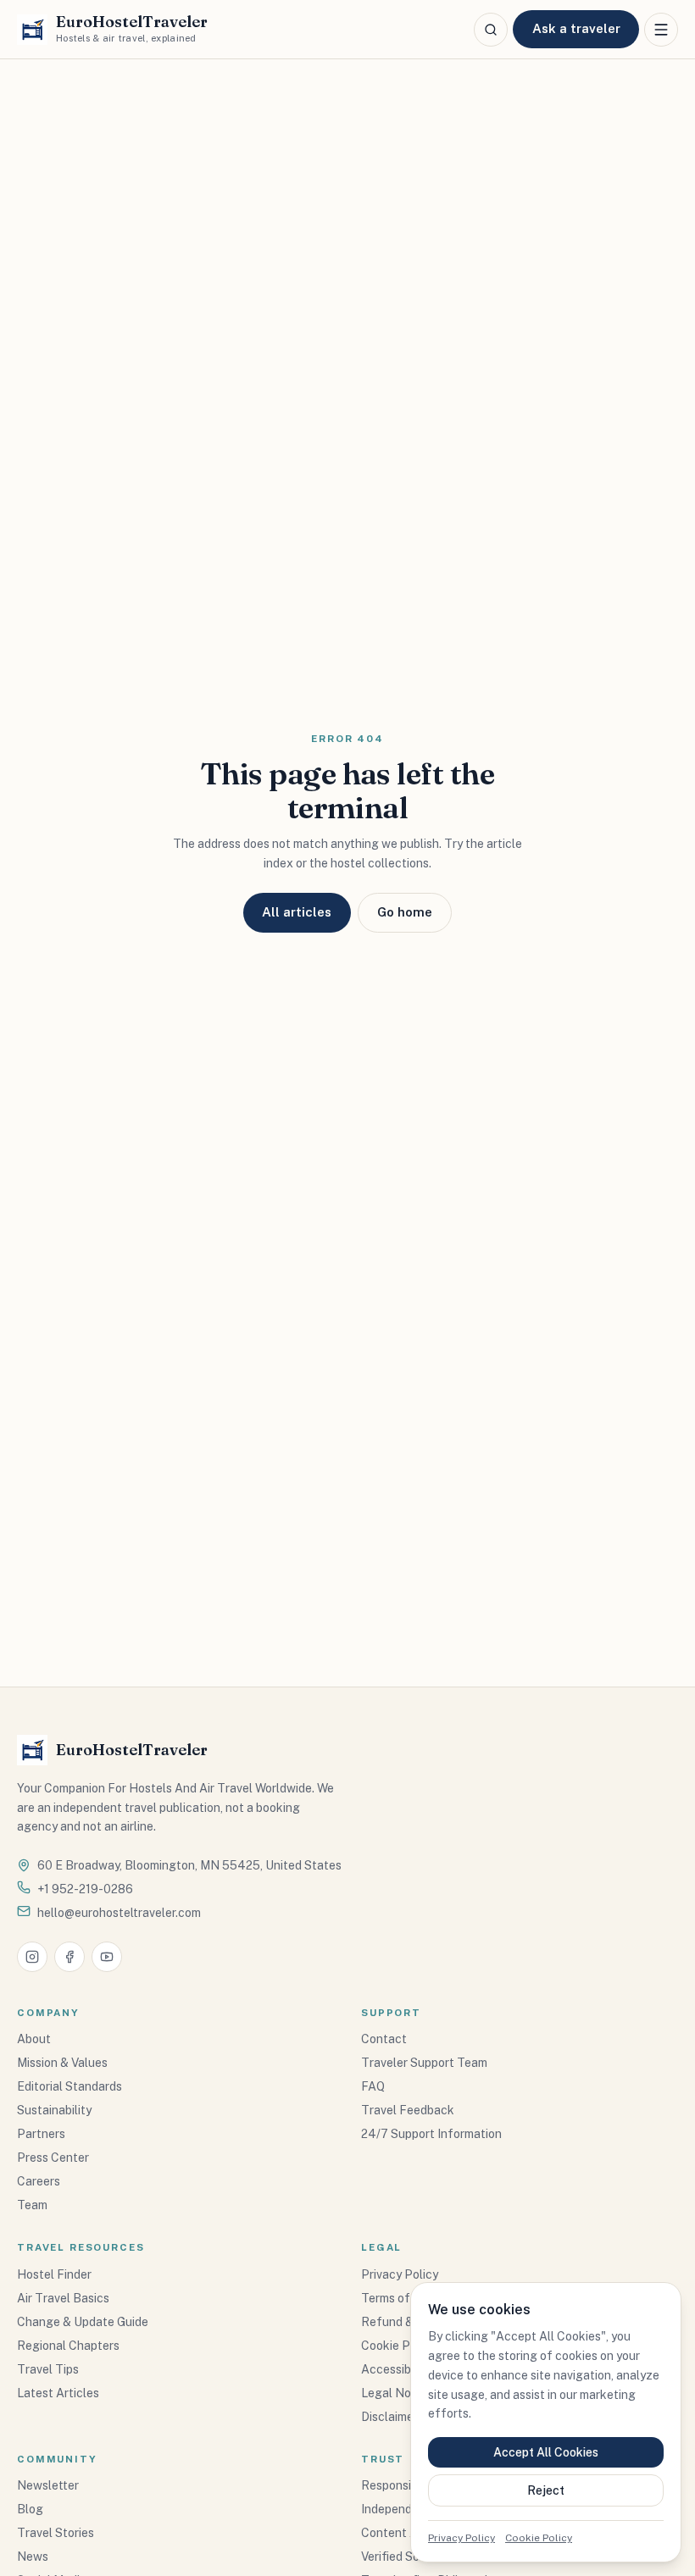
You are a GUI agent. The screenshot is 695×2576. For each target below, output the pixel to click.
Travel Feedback (408, 2110)
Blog (30, 2509)
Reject (546, 2490)
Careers (39, 2181)
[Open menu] (661, 30)
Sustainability (54, 2110)
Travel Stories (56, 2533)
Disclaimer (389, 2417)
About (34, 2039)
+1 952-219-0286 (85, 1889)
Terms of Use (398, 2298)
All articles (297, 912)
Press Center (53, 2158)
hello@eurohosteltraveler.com (119, 1913)
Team (32, 2205)
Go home (405, 912)
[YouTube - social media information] (107, 1957)
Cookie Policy (539, 2538)
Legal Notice (397, 2393)
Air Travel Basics (63, 2298)
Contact (384, 2039)
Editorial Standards (69, 2086)
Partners (41, 2134)
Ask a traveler (576, 28)
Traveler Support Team (424, 2063)
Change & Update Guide (83, 2322)
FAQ (373, 2086)
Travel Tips (48, 2369)
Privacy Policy (461, 2538)
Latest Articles (58, 2393)
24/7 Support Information (431, 2134)
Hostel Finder (54, 2274)
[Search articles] (491, 30)
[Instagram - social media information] (32, 1957)
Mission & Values (62, 2063)
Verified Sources (406, 2557)
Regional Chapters (68, 2346)
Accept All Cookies (546, 2452)
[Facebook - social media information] (69, 1957)
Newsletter (48, 2485)
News (33, 2557)
